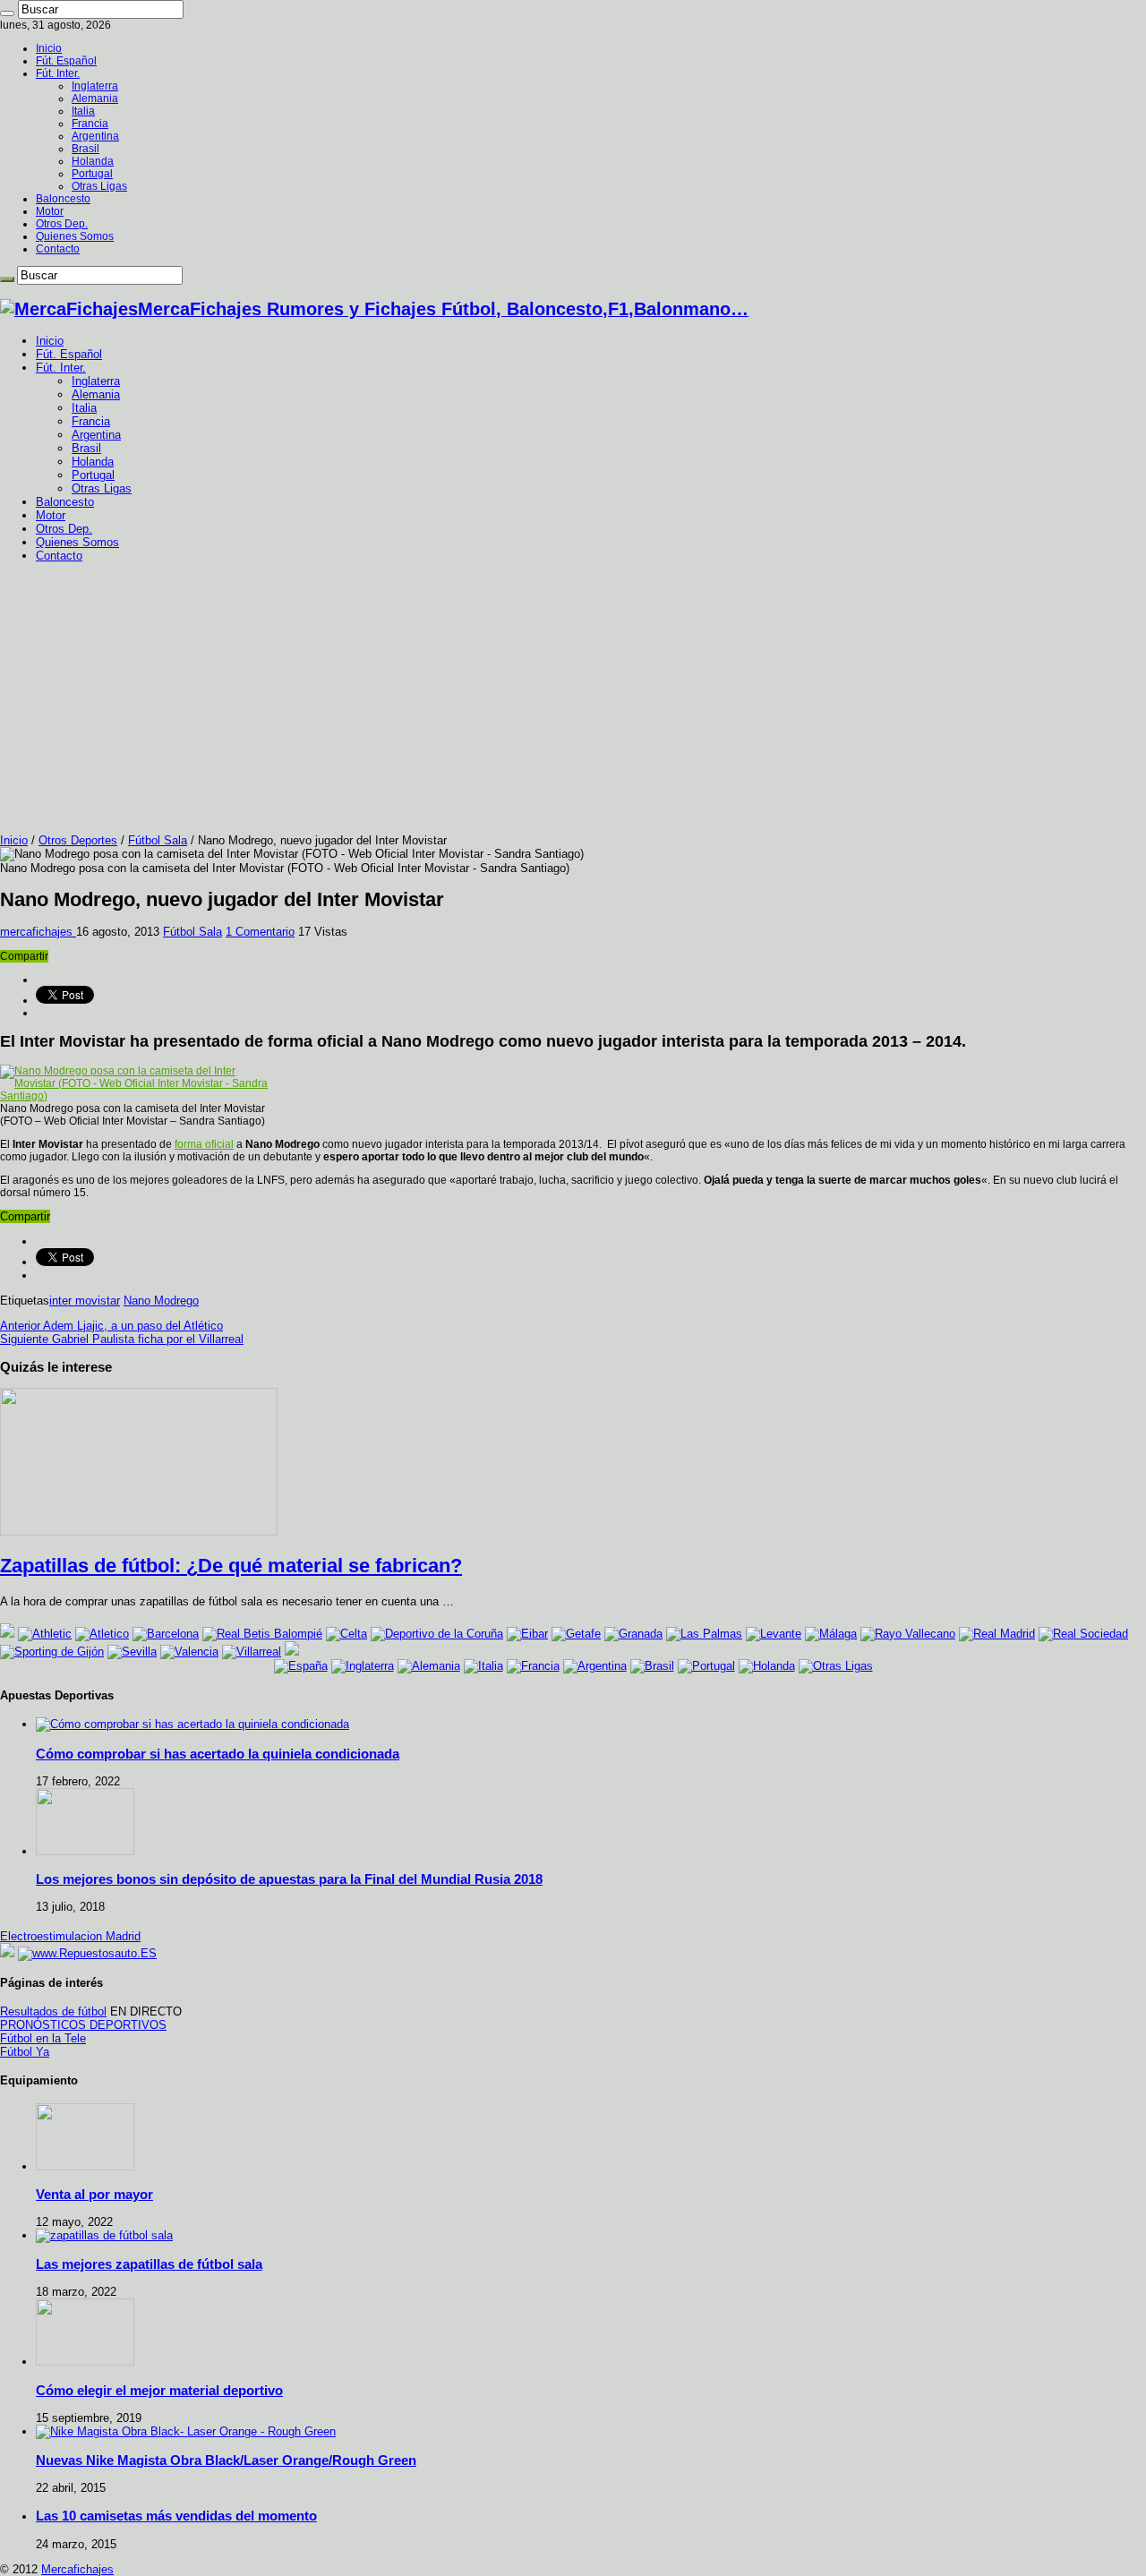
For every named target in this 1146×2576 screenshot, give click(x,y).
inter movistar (85, 1301)
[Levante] (774, 1634)
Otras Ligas (99, 186)
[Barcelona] (166, 1634)
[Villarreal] (252, 1652)
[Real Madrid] (997, 1634)
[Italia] (483, 1666)
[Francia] (533, 1666)
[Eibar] (527, 1634)
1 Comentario (260, 932)
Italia (83, 111)
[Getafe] (576, 1634)
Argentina (95, 136)
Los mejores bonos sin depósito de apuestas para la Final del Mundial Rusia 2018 (289, 1879)
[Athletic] (45, 1634)
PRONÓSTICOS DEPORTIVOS (83, 2025)
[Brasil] (652, 1666)
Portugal (92, 174)
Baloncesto (63, 199)
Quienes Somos (75, 236)
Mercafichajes (77, 2569)
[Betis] (262, 1634)
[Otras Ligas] (836, 1666)
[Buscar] (7, 13)
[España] (301, 1666)
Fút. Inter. (58, 73)
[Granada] (633, 1634)
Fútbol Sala (158, 840)
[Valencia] (189, 1652)
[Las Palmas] (704, 1634)
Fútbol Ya (25, 2052)
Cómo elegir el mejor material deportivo (159, 2390)
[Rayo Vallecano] (908, 1634)
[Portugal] (706, 1666)
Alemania (95, 98)
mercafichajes (38, 932)
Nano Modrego (161, 1301)
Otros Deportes (78, 840)
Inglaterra (95, 86)
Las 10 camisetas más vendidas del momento (176, 2516)
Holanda (93, 161)
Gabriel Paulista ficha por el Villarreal (122, 1339)
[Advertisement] (573, 699)
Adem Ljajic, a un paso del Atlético (111, 1326)
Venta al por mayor (94, 2194)
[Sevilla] (132, 1652)
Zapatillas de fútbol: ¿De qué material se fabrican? (231, 1566)
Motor (50, 211)
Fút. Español (66, 61)
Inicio (49, 48)
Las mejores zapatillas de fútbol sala (149, 2264)
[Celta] (346, 1634)
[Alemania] (429, 1666)
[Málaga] (831, 1634)
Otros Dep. (62, 224)
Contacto (58, 249)
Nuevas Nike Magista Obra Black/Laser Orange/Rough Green (226, 2460)
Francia (90, 124)
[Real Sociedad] (1083, 1634)
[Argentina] (595, 1666)
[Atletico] (102, 1634)
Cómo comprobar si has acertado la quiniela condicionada (218, 1754)
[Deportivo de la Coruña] (437, 1634)
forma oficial (204, 1144)
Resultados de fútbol (53, 2011)
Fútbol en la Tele (43, 2038)
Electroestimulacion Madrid (70, 1936)
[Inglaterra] (363, 1666)
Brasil (86, 149)
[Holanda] (767, 1666)
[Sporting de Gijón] (52, 1652)
